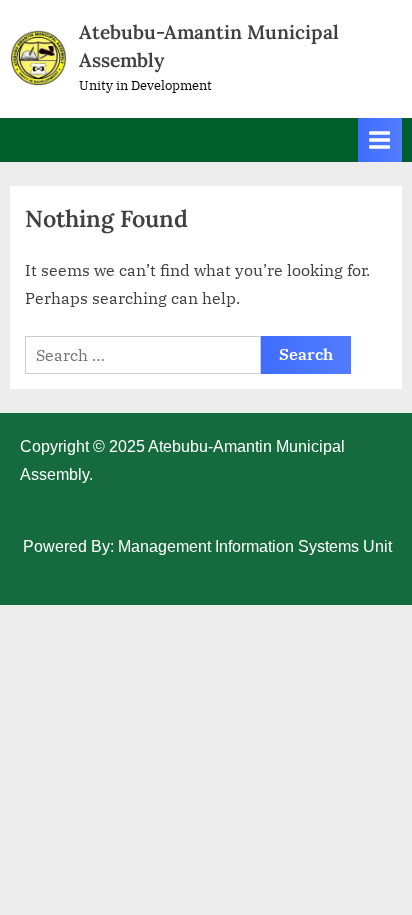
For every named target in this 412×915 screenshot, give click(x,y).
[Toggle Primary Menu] (380, 139)
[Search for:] (143, 355)
